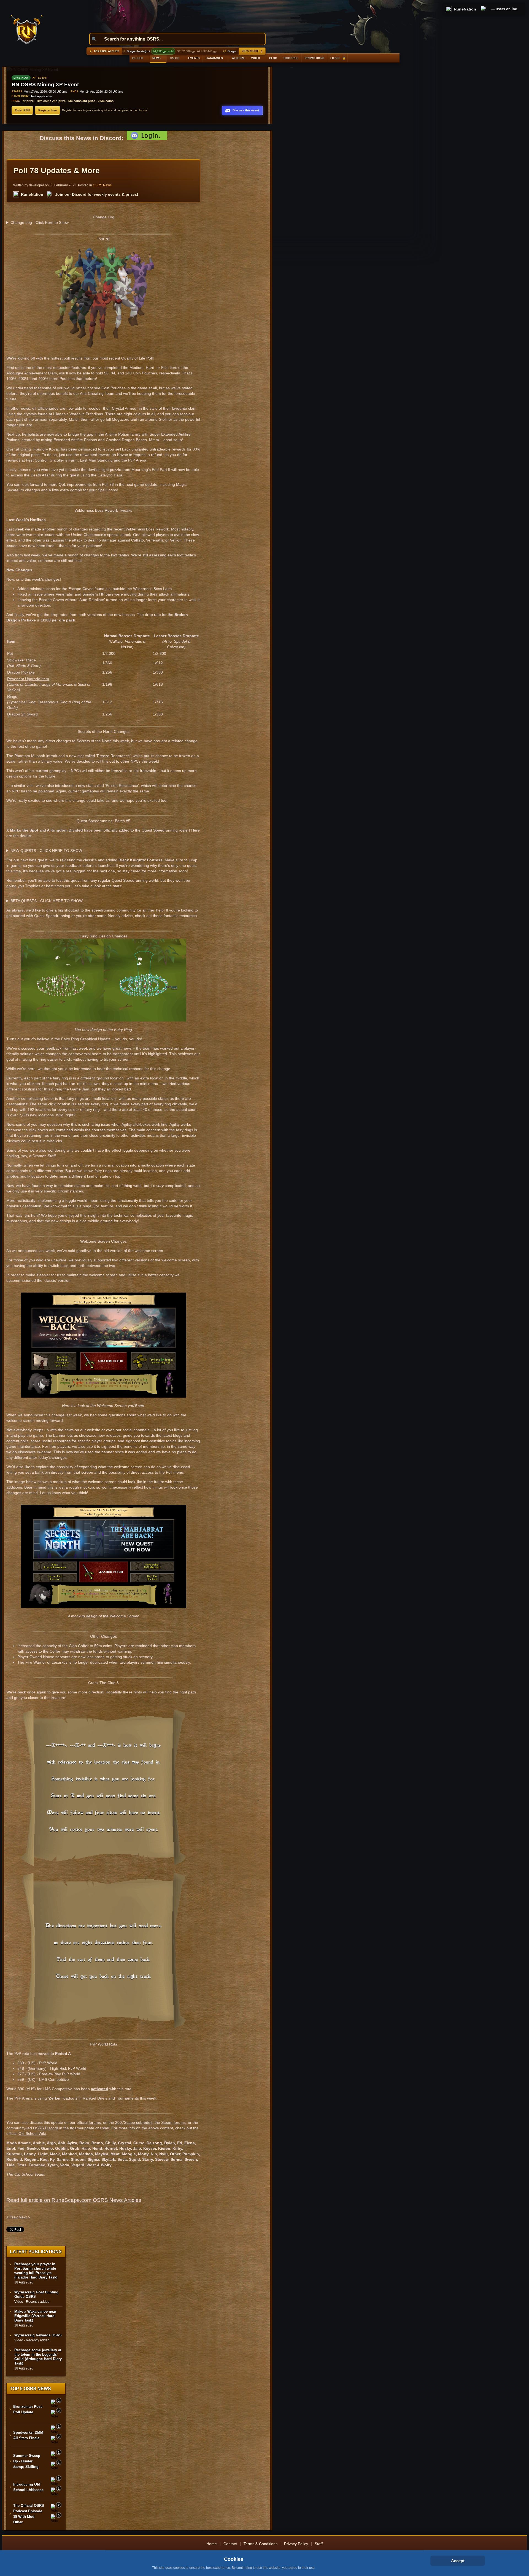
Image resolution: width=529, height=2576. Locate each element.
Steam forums (173, 2122)
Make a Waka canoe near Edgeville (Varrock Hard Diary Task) (35, 2316)
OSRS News (102, 185)
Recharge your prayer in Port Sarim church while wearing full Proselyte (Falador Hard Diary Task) (36, 2271)
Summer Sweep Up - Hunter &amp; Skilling (27, 2461)
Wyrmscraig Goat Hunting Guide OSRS (36, 2294)
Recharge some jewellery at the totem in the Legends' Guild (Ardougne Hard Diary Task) (38, 2357)
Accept (458, 2561)
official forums (89, 2122)
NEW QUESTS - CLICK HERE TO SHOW (46, 851)
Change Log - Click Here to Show (40, 223)
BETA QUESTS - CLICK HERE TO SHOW (47, 901)
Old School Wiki (32, 2133)
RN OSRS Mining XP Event (45, 85)
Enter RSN (22, 110)
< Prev (12, 2217)
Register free (48, 110)
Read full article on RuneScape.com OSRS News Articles (74, 2200)
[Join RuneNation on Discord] (484, 9)
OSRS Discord (46, 2128)
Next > (24, 2217)
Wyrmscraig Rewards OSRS (38, 2335)
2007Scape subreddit (134, 2122)
